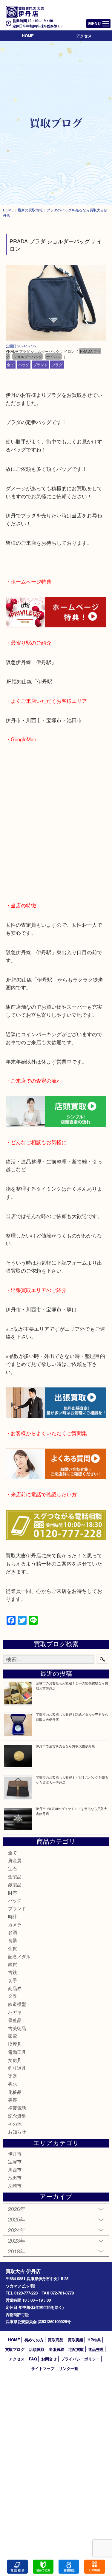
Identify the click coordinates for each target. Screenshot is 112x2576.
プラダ (57, 365)
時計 (13, 1916)
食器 (13, 1940)
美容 (13, 2100)
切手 (13, 1980)
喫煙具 (15, 2044)
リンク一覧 (69, 2368)
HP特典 (94, 2340)
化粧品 (15, 2092)
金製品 (15, 1876)
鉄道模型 (17, 2004)
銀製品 (15, 1884)
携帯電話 (17, 2108)
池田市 (15, 2177)
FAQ (33, 2359)
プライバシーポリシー (80, 2359)
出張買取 (56, 2349)
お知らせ (17, 2132)
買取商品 (56, 2340)
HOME (28, 36)
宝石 (13, 1868)
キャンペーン (95, 2567)
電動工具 (17, 2052)
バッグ (24, 365)
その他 (15, 2124)
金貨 (13, 1948)
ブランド (40, 365)
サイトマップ (43, 2368)
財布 (13, 1892)
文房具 (15, 2060)
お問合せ (49, 2359)
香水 (13, 2084)
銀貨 (13, 1964)
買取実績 (76, 2340)
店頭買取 (37, 2349)
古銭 (13, 1972)
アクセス (84, 36)
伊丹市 (15, 2154)
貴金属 (15, 1860)
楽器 (13, 2076)
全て (10, 365)
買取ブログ (15, 2349)
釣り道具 (17, 2068)
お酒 (13, 1932)
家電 (13, 2036)
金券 (13, 1996)
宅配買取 (76, 2349)
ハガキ (15, 2012)
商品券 (15, 1988)
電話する (17, 2567)
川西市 (15, 2169)
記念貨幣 (17, 2116)
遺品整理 (96, 2349)
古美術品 (17, 2028)
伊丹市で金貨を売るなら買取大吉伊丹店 (65, 1746)
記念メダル (19, 1956)
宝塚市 (15, 2161)
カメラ (15, 1924)
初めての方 (34, 2340)
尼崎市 (15, 2186)
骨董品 (15, 2020)
